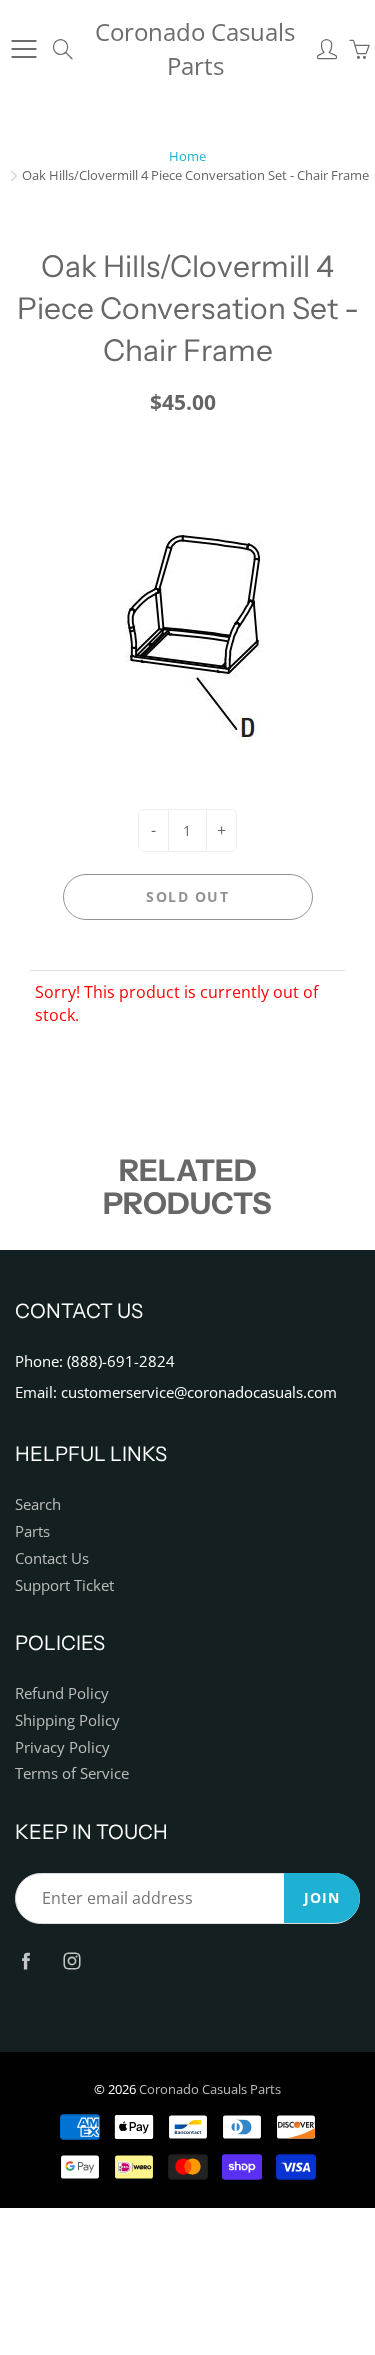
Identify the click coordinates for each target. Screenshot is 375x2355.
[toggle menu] (23, 49)
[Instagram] (71, 1961)
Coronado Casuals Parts (195, 48)
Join (322, 1897)
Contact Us (52, 1558)
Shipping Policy (67, 1720)
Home (187, 156)
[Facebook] (25, 1961)
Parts (32, 1531)
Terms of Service (72, 1773)
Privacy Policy (62, 1747)
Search (38, 1504)
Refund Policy (62, 1693)
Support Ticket (64, 1585)
